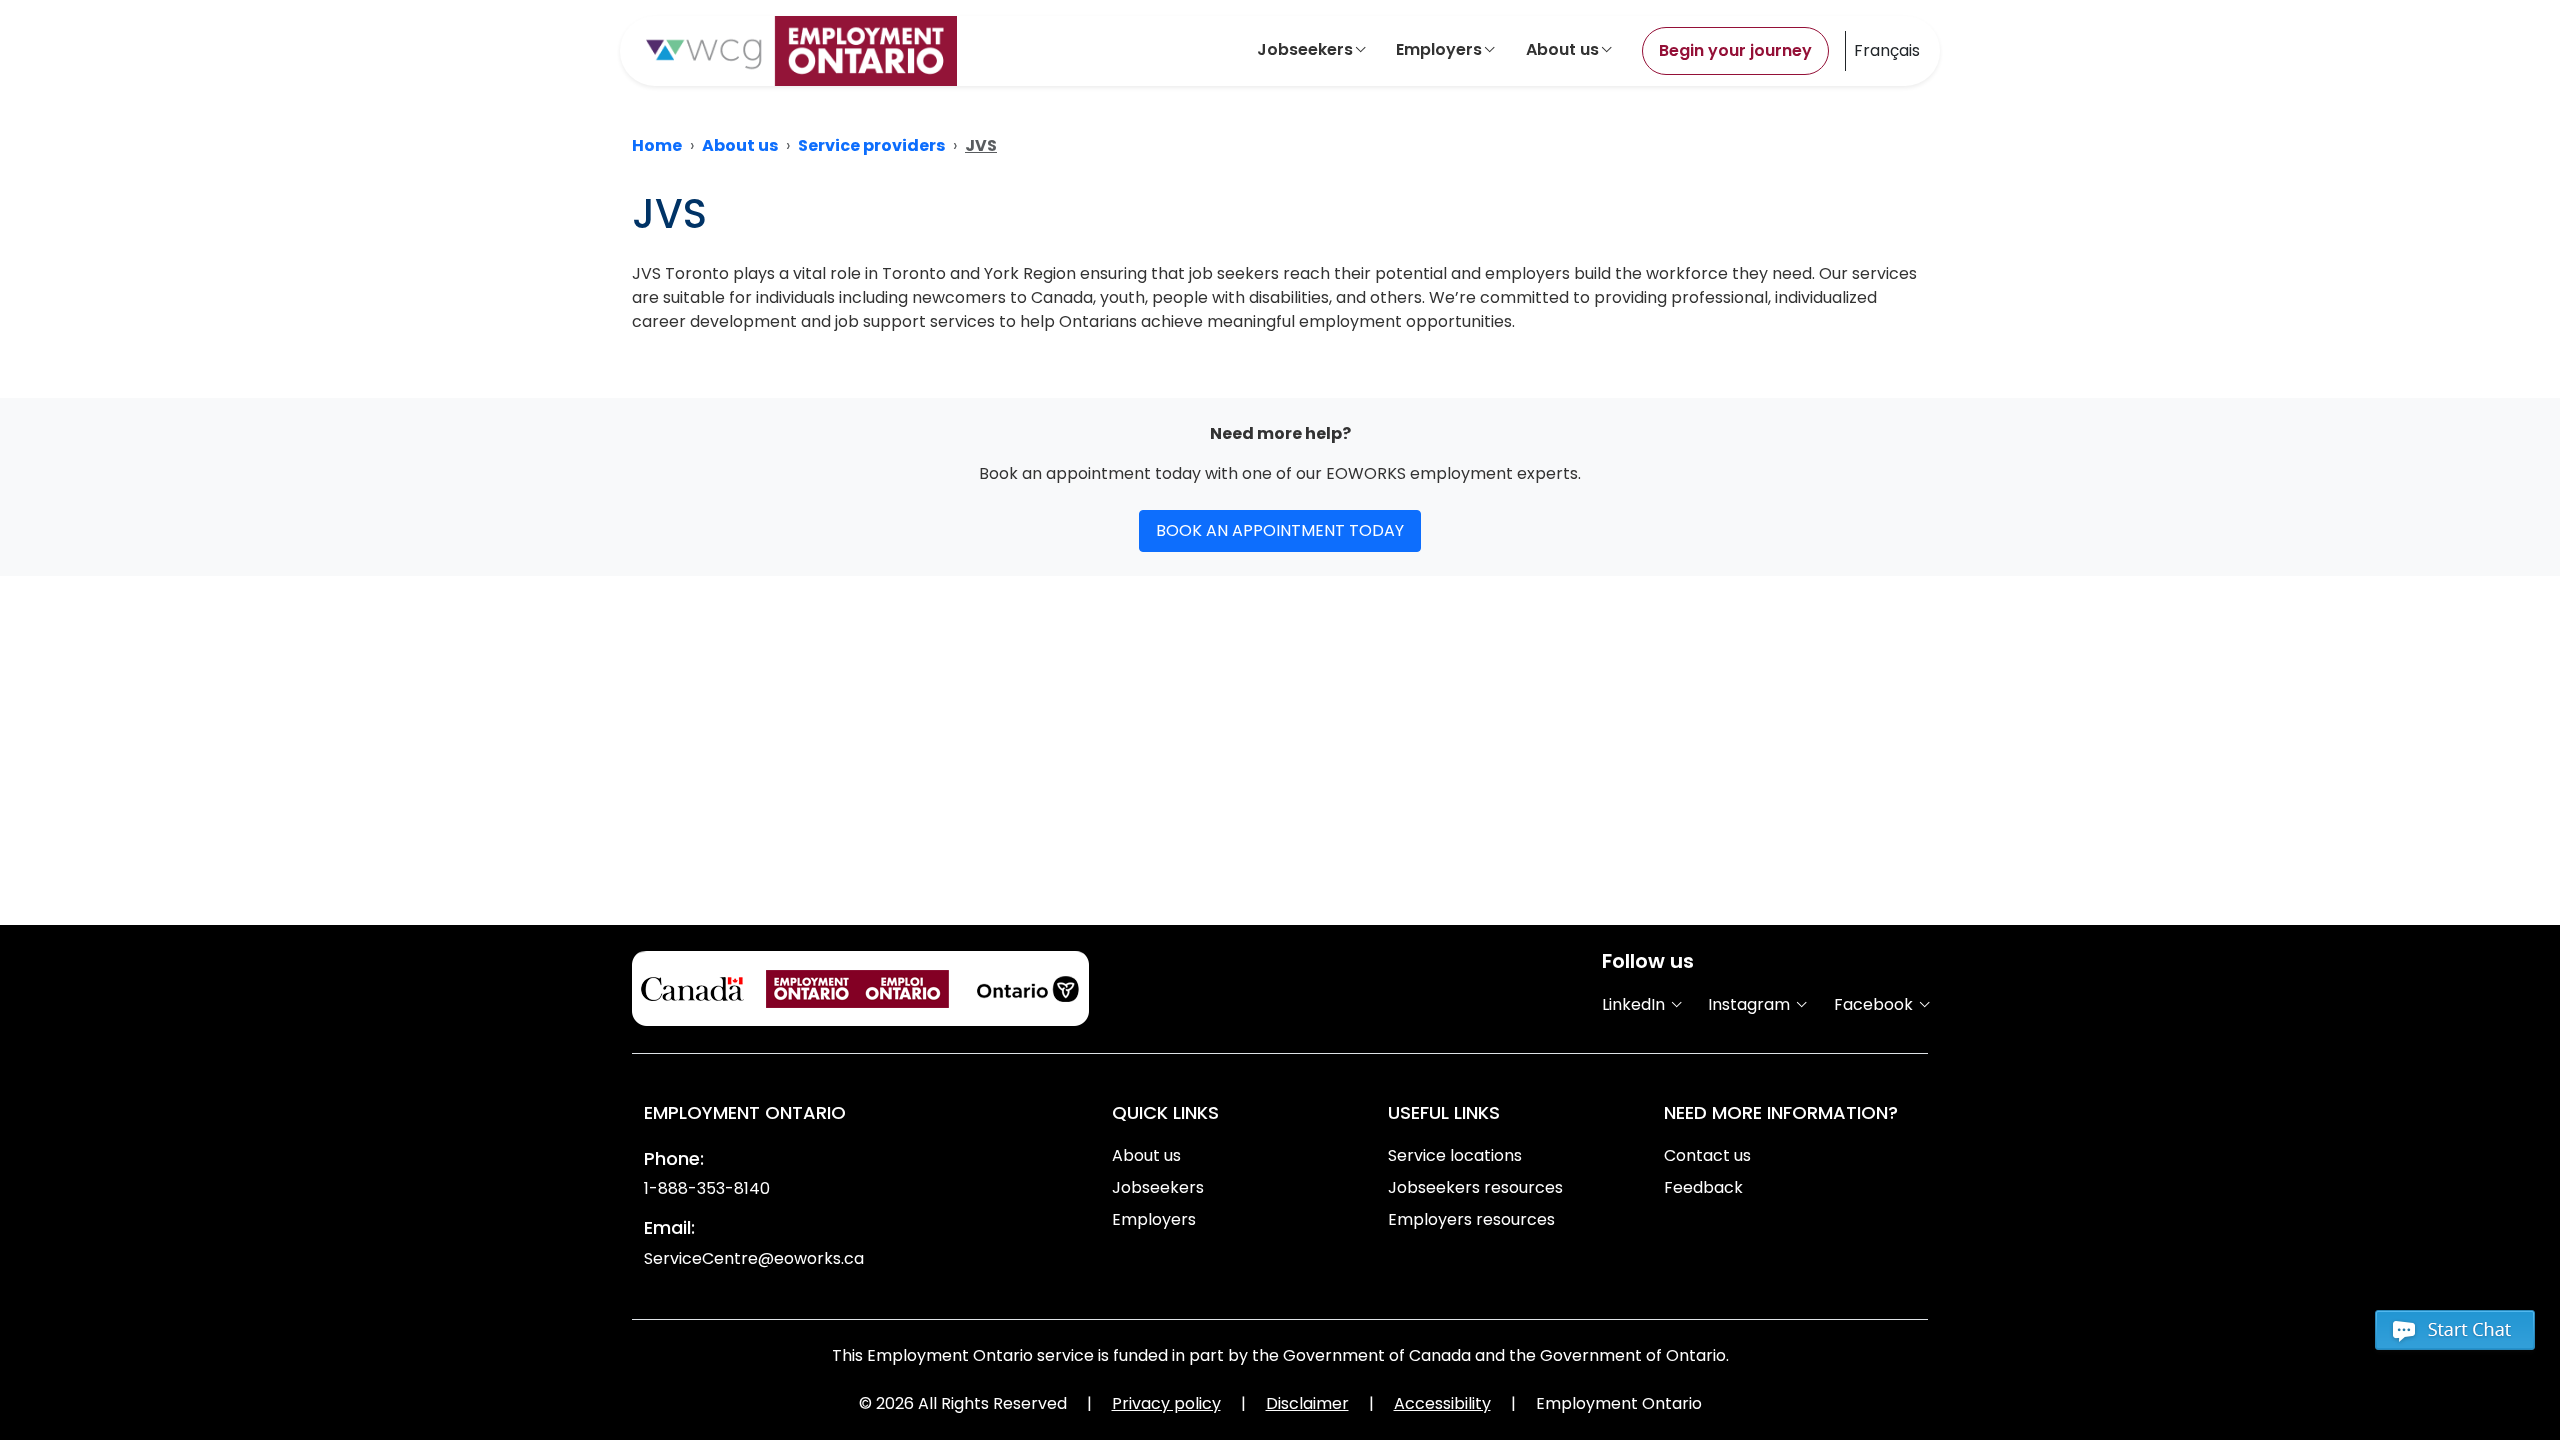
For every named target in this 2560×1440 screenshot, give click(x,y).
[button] (2455, 1338)
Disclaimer (1307, 1403)
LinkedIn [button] (1635, 1004)
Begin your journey (1735, 50)
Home (657, 145)
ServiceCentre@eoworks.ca (754, 1258)
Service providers (871, 145)
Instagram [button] (1751, 1004)
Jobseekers (1305, 49)
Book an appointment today (1280, 530)
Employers (1439, 49)
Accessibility (1442, 1403)
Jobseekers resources (1475, 1187)
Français (1887, 50)
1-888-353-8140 (707, 1188)
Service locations (1455, 1155)
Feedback (1703, 1187)
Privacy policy (1166, 1403)
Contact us (1707, 1155)
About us (1562, 49)
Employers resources (1471, 1219)
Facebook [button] (1875, 1004)
